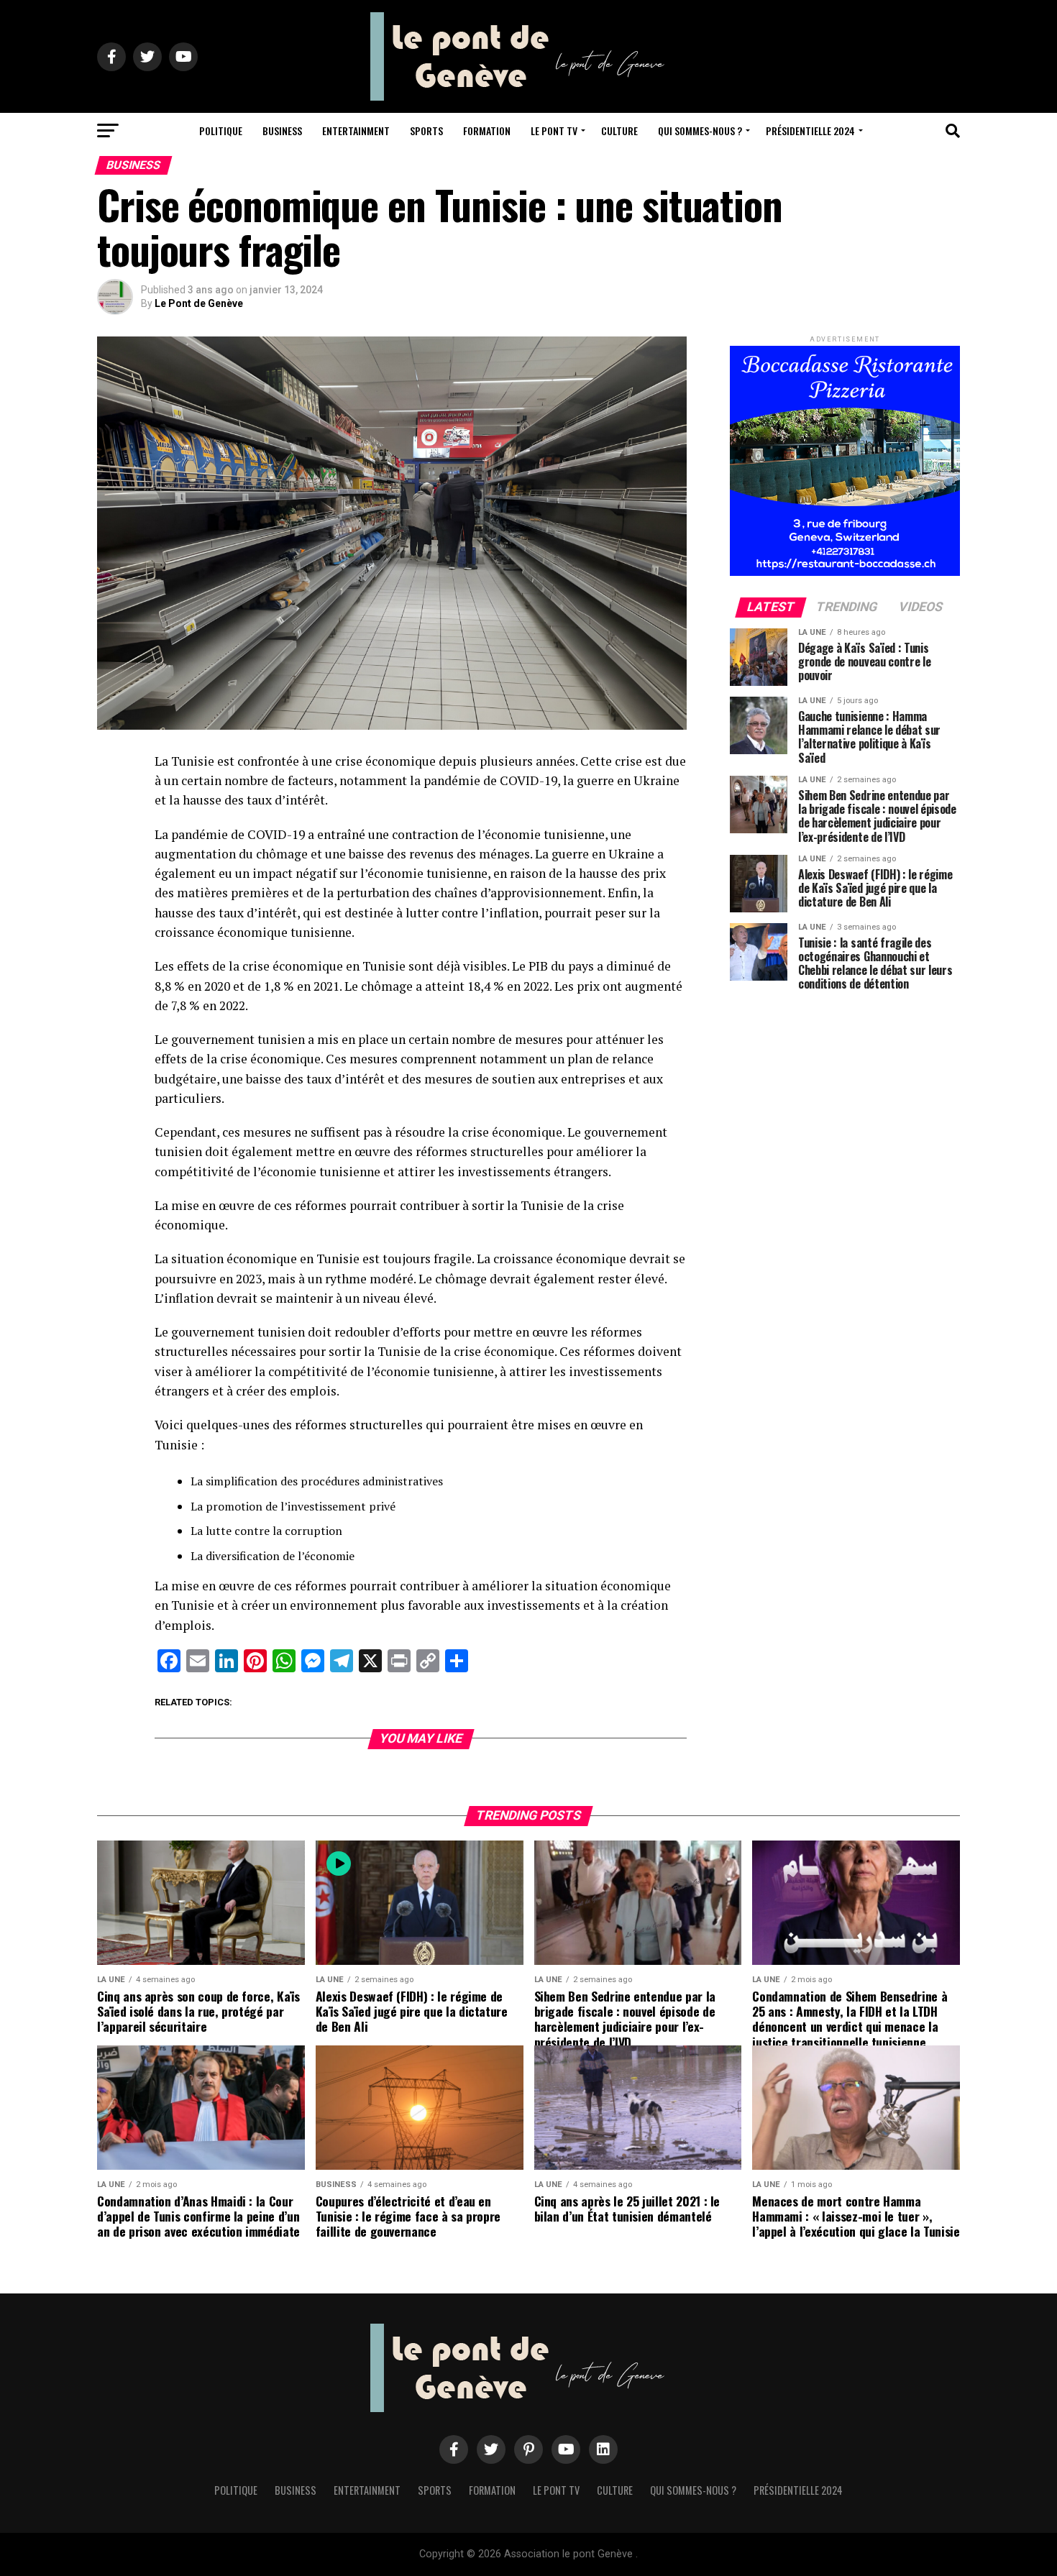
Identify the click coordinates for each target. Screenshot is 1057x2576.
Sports (426, 130)
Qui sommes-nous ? (700, 130)
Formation (487, 130)
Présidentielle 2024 (810, 130)
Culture (619, 130)
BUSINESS (282, 130)
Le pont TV (554, 130)
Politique (221, 130)
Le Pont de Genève (199, 303)
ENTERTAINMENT (356, 130)
